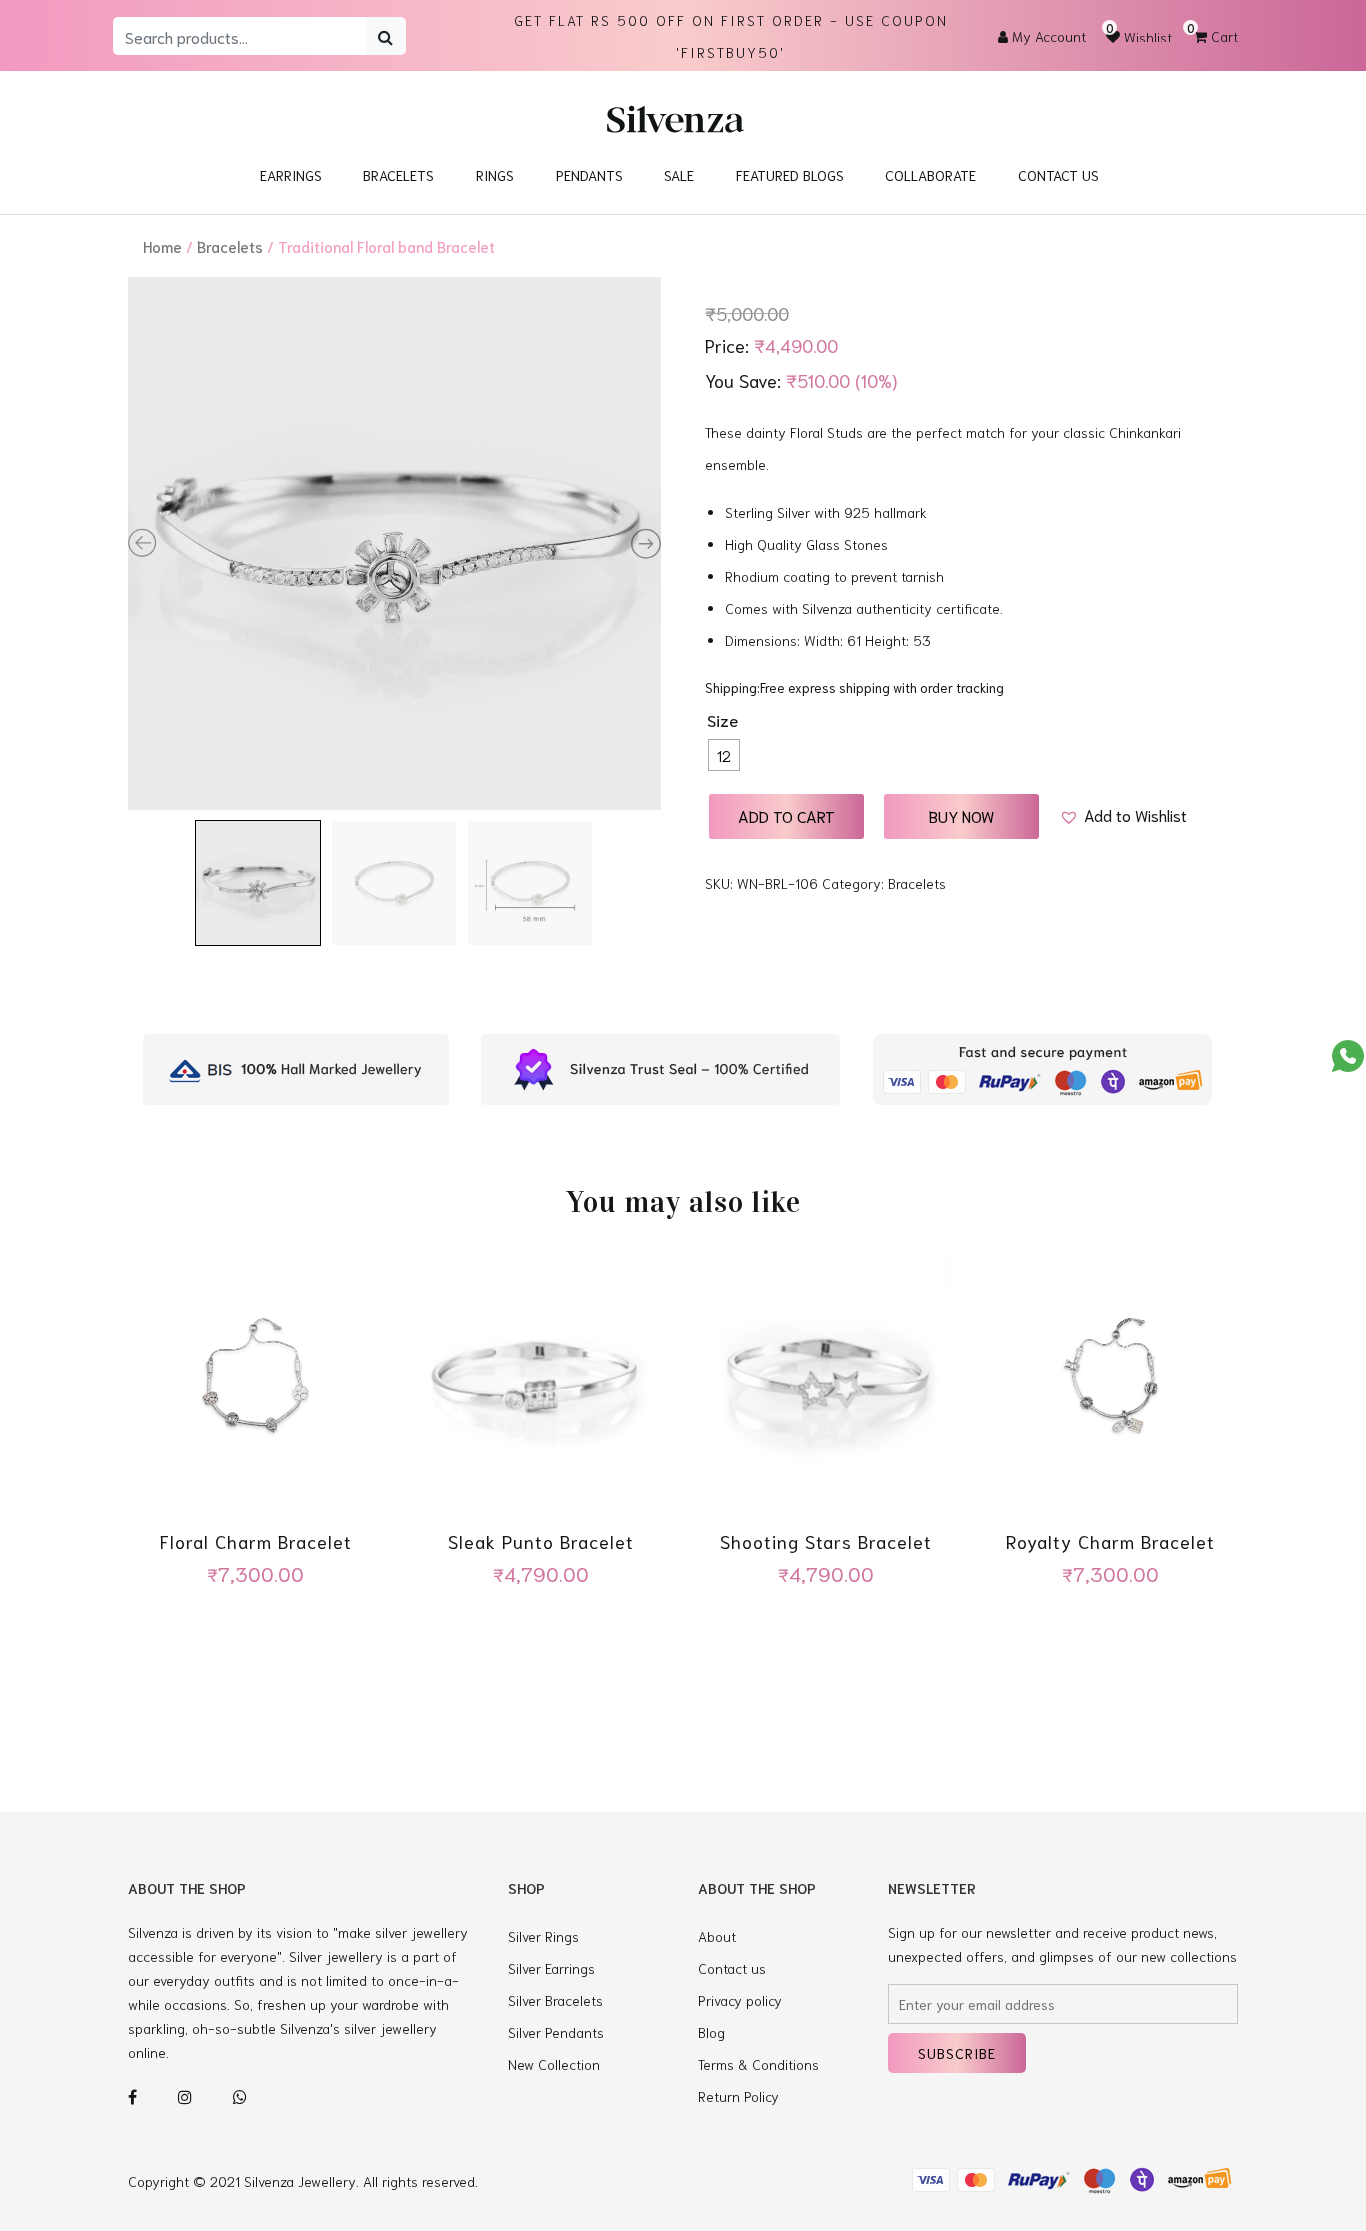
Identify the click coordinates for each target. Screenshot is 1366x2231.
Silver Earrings (551, 1968)
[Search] (386, 36)
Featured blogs (790, 175)
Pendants (589, 175)
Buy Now (961, 815)
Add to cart (786, 815)
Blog (711, 2032)
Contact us (732, 1968)
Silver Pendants (556, 2032)
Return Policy (738, 2096)
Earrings (291, 175)
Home (162, 246)
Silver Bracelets (555, 2000)
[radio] (724, 755)
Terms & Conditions (758, 2064)
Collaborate (930, 175)
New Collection (554, 2064)
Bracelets (398, 175)
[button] (1123, 815)
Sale (679, 175)
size (722, 719)
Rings (495, 175)
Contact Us (1058, 175)
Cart (1216, 36)
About (717, 1936)
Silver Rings (543, 1936)
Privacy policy (740, 2000)
